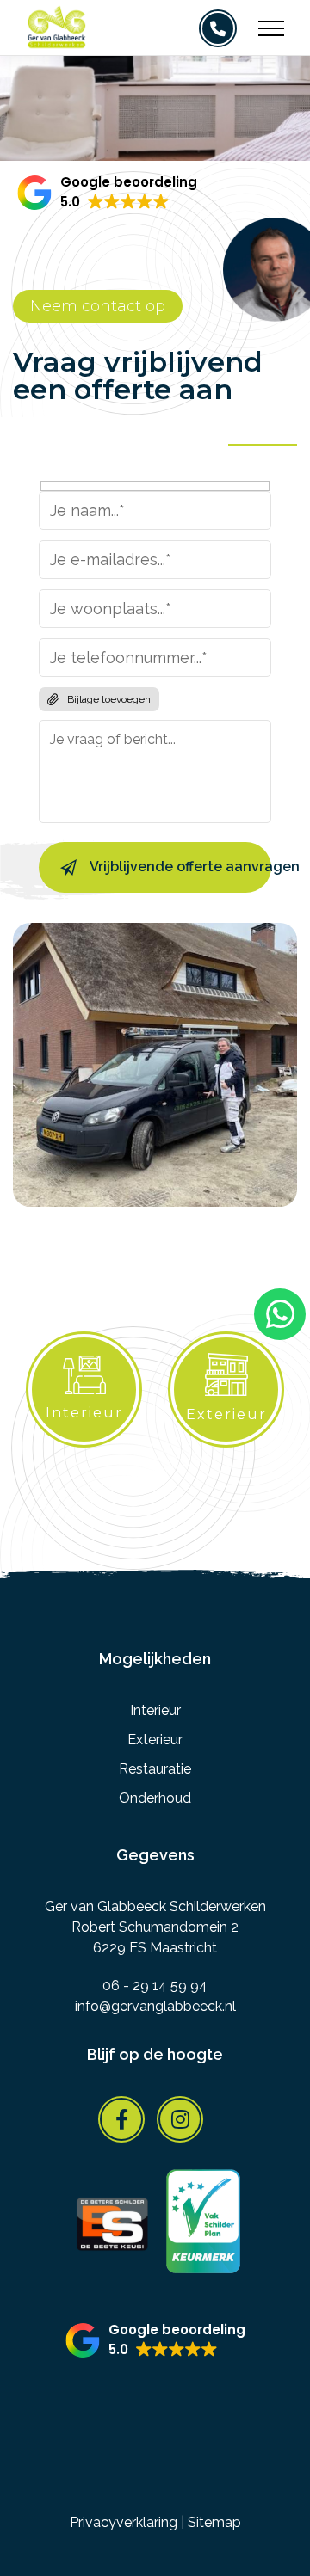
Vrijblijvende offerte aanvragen (180, 867)
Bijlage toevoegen (109, 699)
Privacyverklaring (124, 2522)
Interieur (155, 1710)
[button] (107, 193)
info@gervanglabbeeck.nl (155, 2006)
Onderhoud (155, 1798)
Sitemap (214, 2522)
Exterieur (155, 1740)
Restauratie (155, 1769)
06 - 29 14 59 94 (155, 1986)
